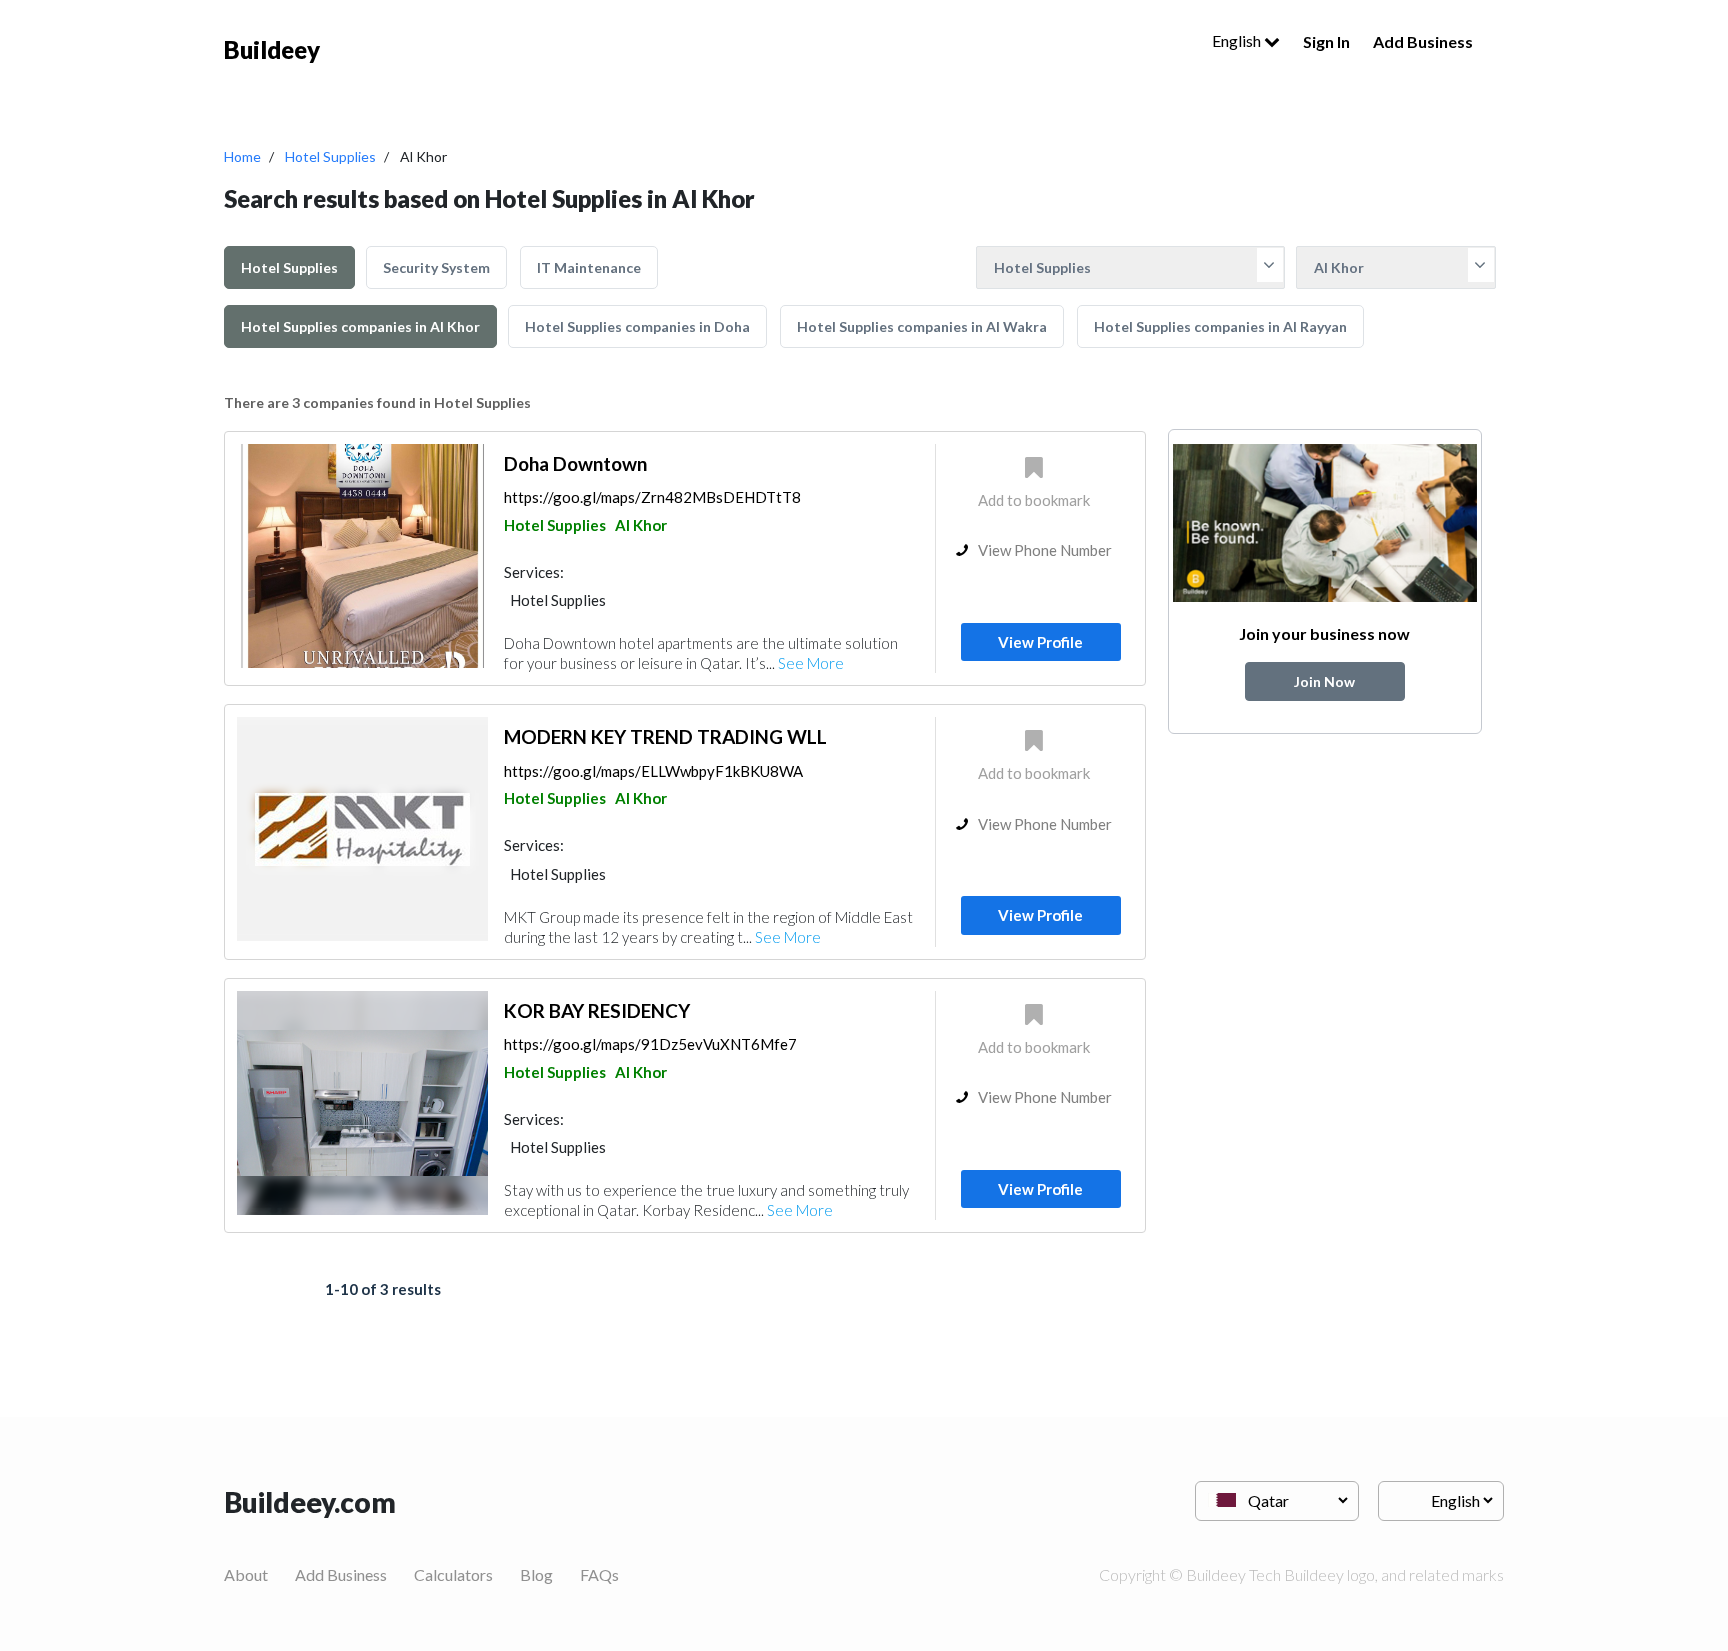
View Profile (1040, 642)
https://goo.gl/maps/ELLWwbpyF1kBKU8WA (653, 771)
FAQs (599, 1574)
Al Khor (641, 525)
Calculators (453, 1574)
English (1238, 40)
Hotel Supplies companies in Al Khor (360, 326)
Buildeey (272, 49)
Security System (436, 267)
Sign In (1326, 41)
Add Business (1423, 41)
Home (242, 156)
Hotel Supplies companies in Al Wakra (922, 326)
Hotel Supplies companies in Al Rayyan (1220, 326)
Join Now (1324, 681)
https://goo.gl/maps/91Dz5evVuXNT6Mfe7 (650, 1044)
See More (811, 663)
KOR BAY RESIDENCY (597, 1010)
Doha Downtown (575, 463)
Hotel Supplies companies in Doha (637, 326)
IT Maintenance (589, 267)
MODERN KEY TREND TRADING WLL (665, 736)
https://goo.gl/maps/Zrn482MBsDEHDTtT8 (652, 497)
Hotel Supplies (330, 156)
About (246, 1574)
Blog (536, 1574)
